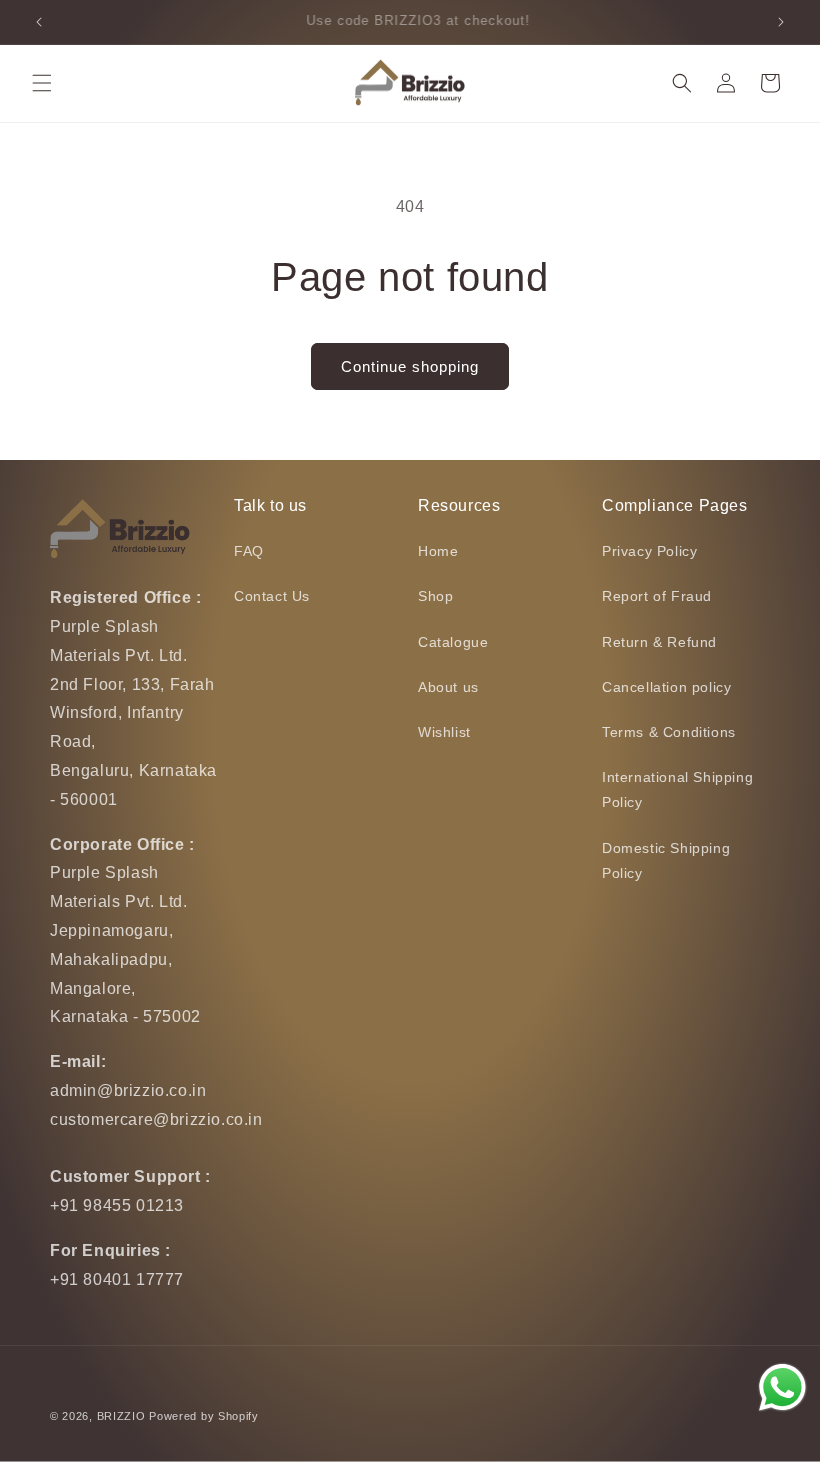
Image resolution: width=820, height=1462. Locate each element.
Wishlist (444, 732)
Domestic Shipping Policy (666, 860)
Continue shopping (410, 366)
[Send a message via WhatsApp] (782, 1387)
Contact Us (272, 596)
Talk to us (270, 505)
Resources (459, 505)
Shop (435, 596)
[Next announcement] (781, 22)
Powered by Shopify (204, 1416)
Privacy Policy (649, 551)
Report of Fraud (657, 596)
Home (438, 551)
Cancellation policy (666, 687)
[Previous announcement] (39, 22)
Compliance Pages (675, 505)
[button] (42, 83)
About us (448, 687)
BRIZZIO (121, 1416)
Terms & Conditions (669, 732)
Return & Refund (659, 642)
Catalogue (453, 642)
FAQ (249, 551)
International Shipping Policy (677, 789)
